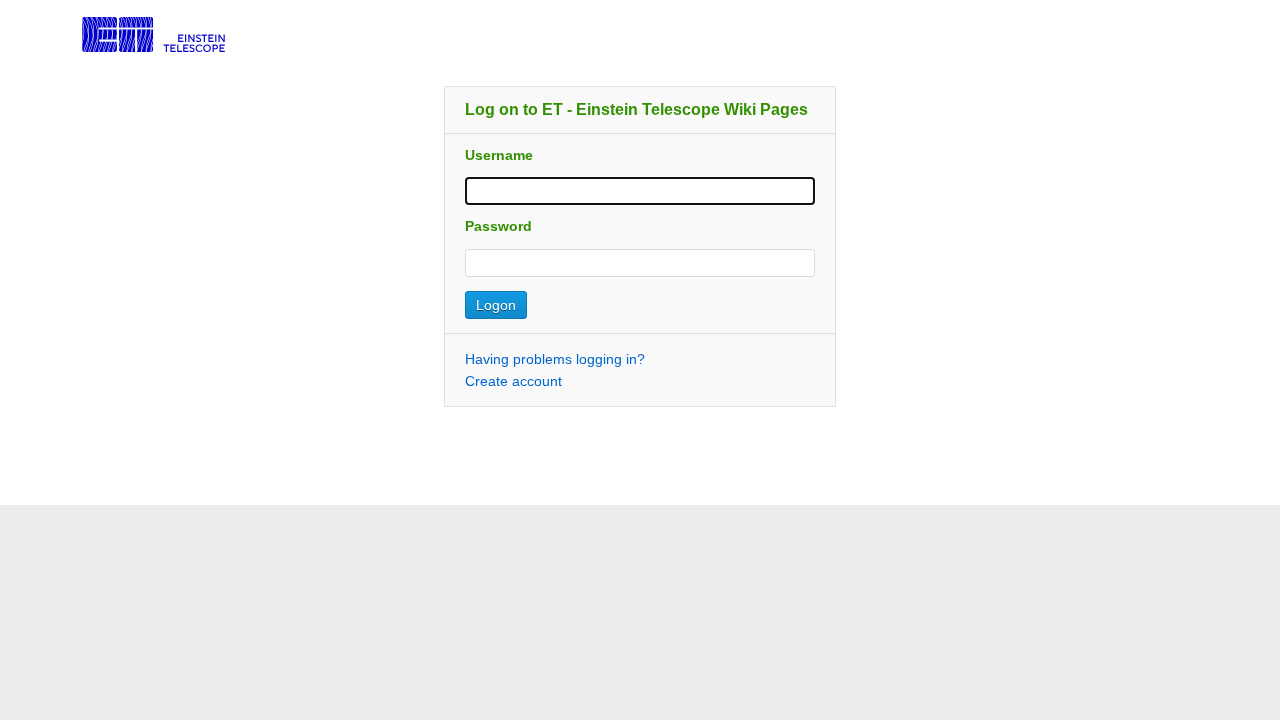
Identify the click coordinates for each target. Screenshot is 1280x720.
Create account (513, 381)
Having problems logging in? (555, 359)
